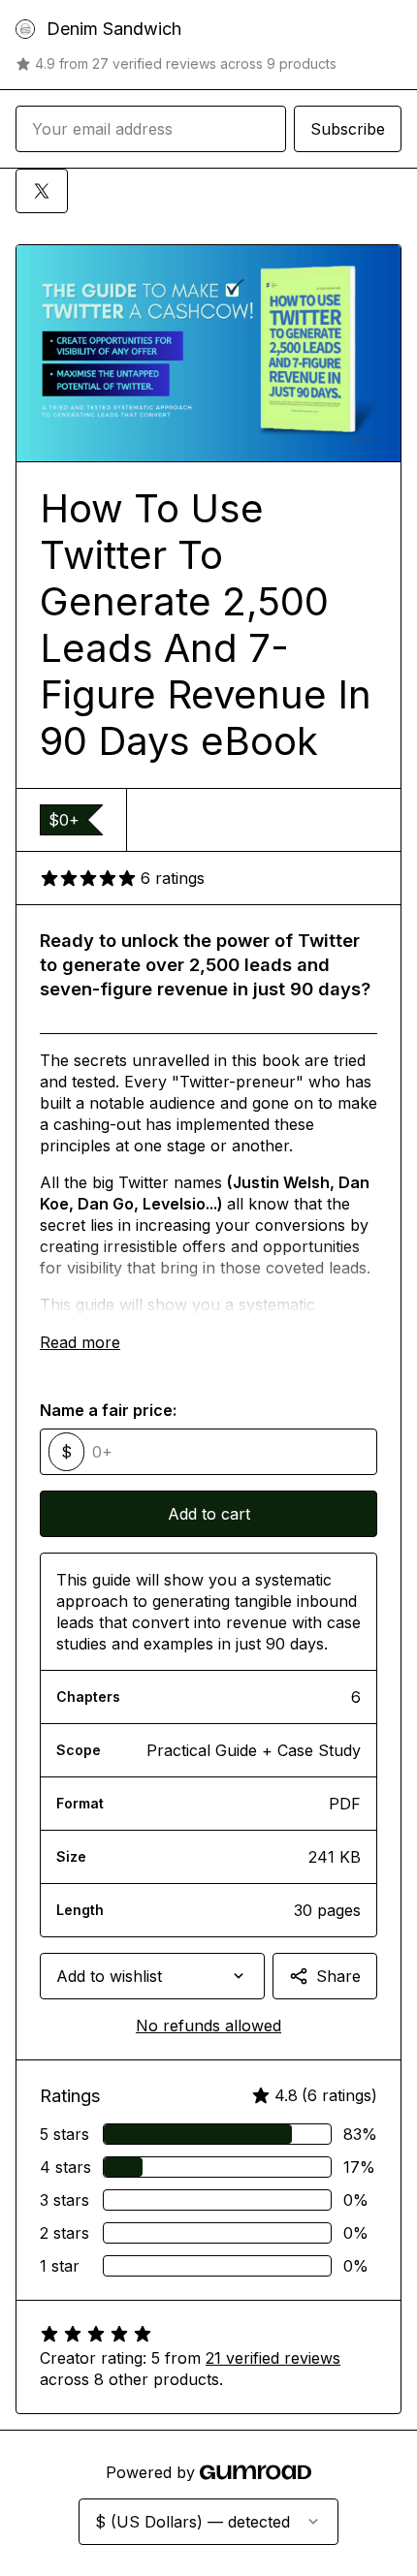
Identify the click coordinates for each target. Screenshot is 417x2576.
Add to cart (209, 1514)
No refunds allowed (208, 2026)
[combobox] (152, 1976)
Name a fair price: (108, 1410)
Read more (80, 1342)
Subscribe (348, 129)
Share (338, 1976)
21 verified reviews (273, 2358)
